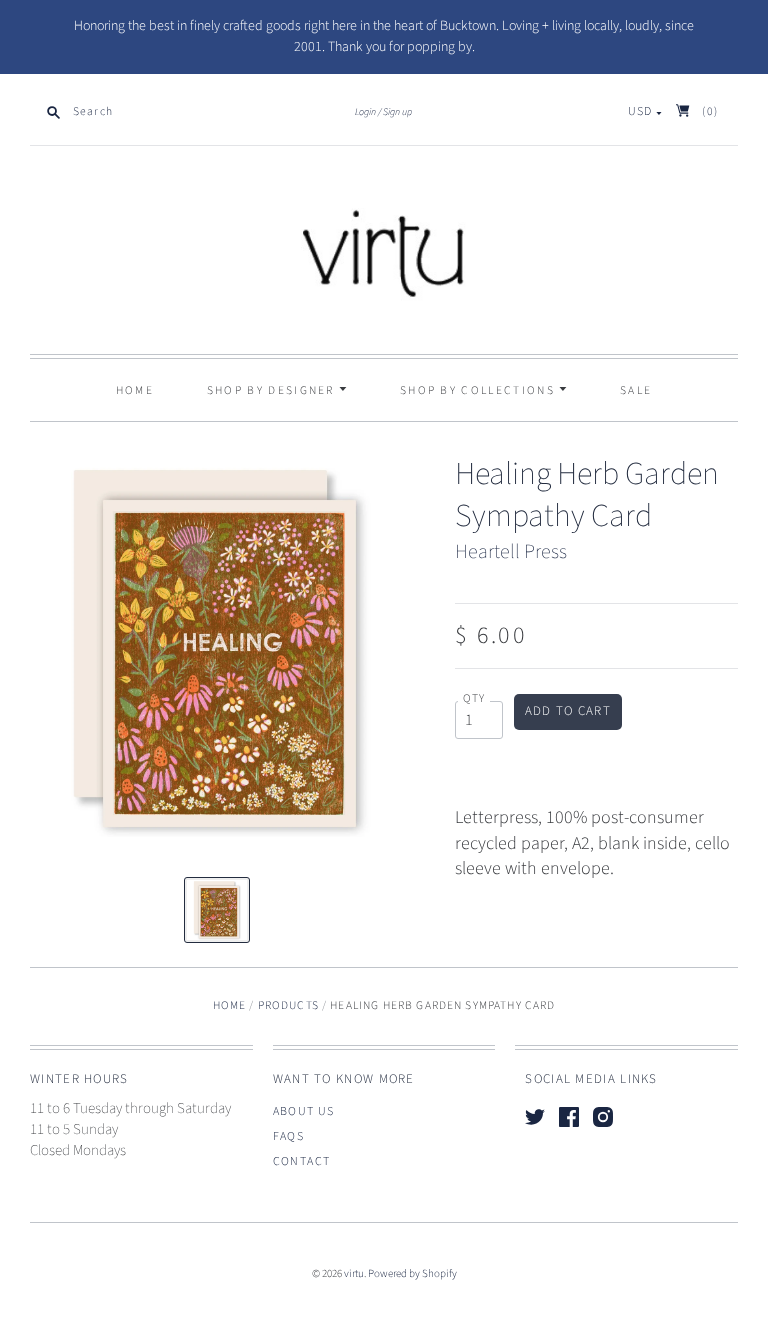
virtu (354, 1273)
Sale (636, 390)
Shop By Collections (479, 390)
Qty (474, 699)
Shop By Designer (273, 390)
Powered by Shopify (412, 1273)
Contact (302, 1161)
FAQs (289, 1136)
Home (135, 390)
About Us (304, 1111)
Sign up (397, 112)
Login (365, 112)
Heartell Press (511, 552)
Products (288, 1005)
